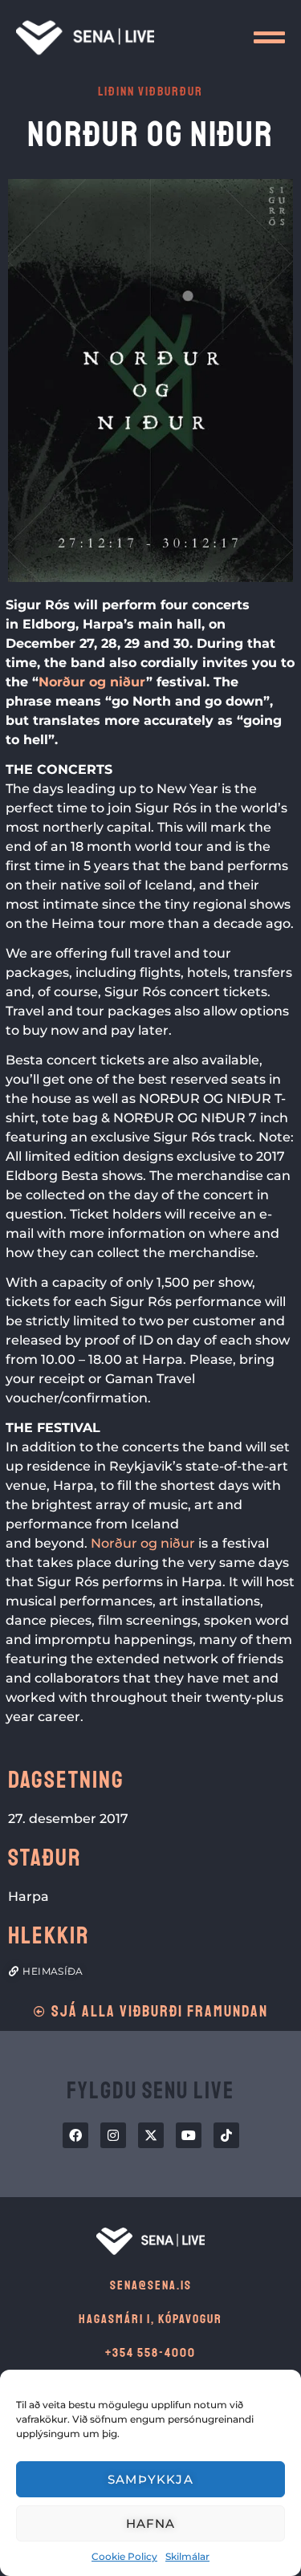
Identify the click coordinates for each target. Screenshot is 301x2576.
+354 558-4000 (150, 2353)
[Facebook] (75, 2135)
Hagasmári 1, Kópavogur (150, 2319)
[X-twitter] (151, 2135)
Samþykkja (150, 2479)
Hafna (151, 2523)
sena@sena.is (151, 2285)
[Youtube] (189, 2135)
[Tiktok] (226, 2135)
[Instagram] (113, 2135)
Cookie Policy (124, 2556)
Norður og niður (92, 682)
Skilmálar (187, 2556)
